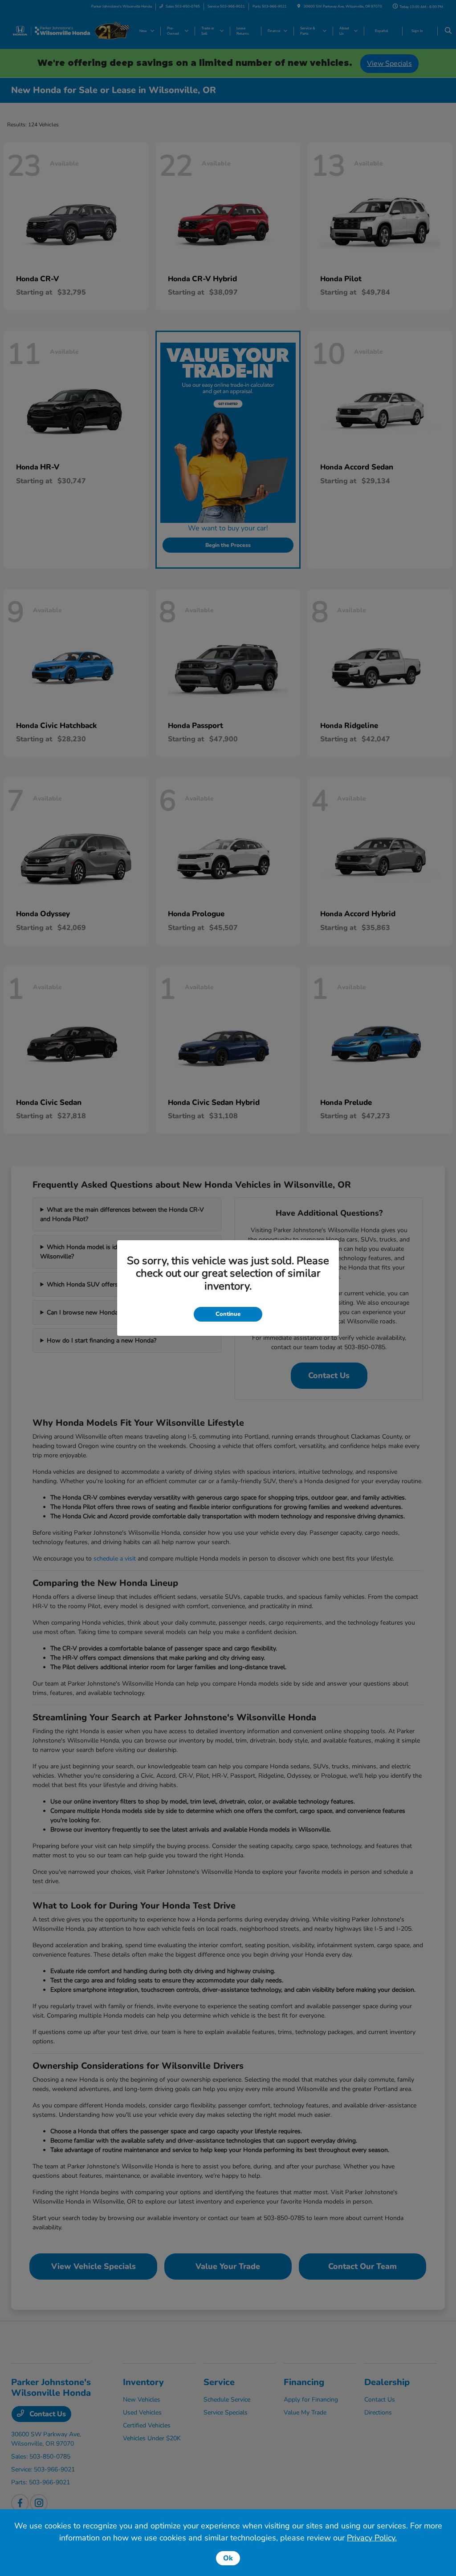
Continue (228, 1314)
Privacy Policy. (372, 2538)
